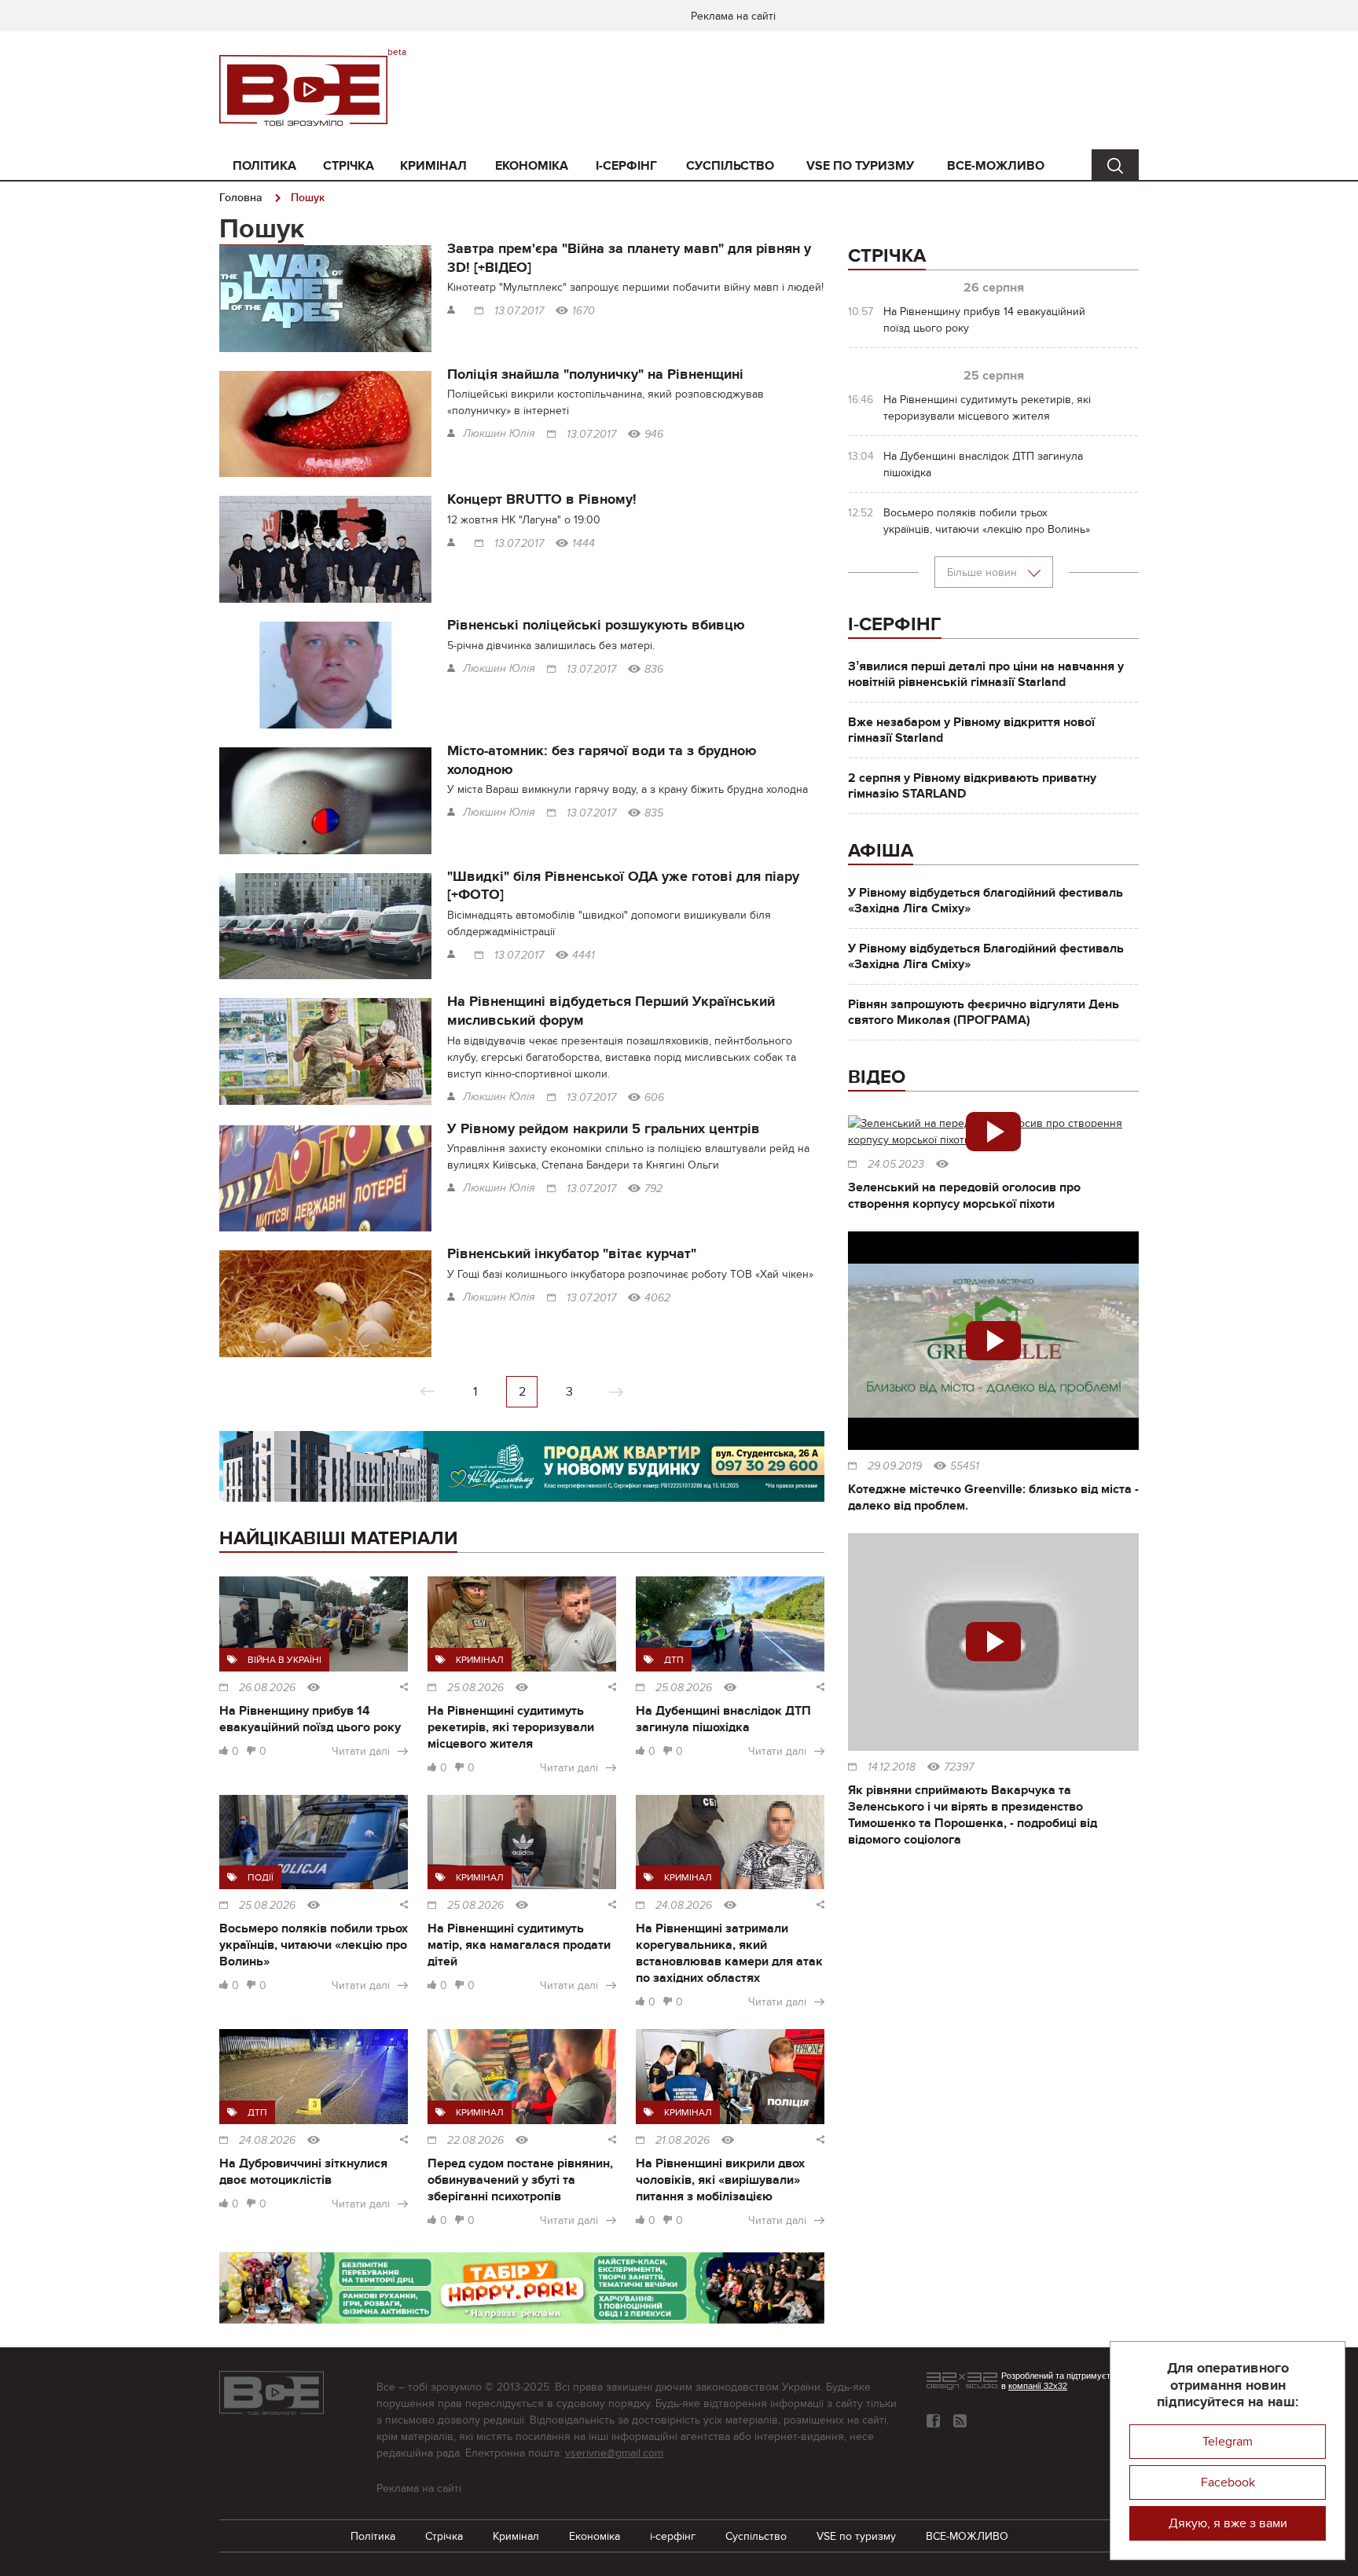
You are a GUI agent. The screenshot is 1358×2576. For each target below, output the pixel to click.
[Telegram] (960, 2421)
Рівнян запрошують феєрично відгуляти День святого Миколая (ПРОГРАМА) (984, 1012)
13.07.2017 (519, 311)
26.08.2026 (267, 1688)
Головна (241, 198)
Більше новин (984, 572)
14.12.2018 (892, 1767)
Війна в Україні (284, 1660)
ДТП (674, 1660)
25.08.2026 (475, 1688)
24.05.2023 (896, 1165)
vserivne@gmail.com (614, 2453)
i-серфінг (626, 166)
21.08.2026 (683, 2141)
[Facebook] (933, 2421)
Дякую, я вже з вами (1228, 2523)
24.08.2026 (684, 1906)
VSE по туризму (860, 166)
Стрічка (349, 166)
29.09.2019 (895, 1466)
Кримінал (433, 166)
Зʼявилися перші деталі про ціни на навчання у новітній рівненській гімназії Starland (986, 674)
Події (261, 1877)
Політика (264, 166)
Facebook (1228, 2482)
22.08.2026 (475, 2141)
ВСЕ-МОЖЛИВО (996, 166)
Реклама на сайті (733, 16)
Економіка (532, 166)
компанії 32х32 (1038, 2386)
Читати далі (361, 1751)
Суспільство (730, 166)
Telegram (1228, 2442)
